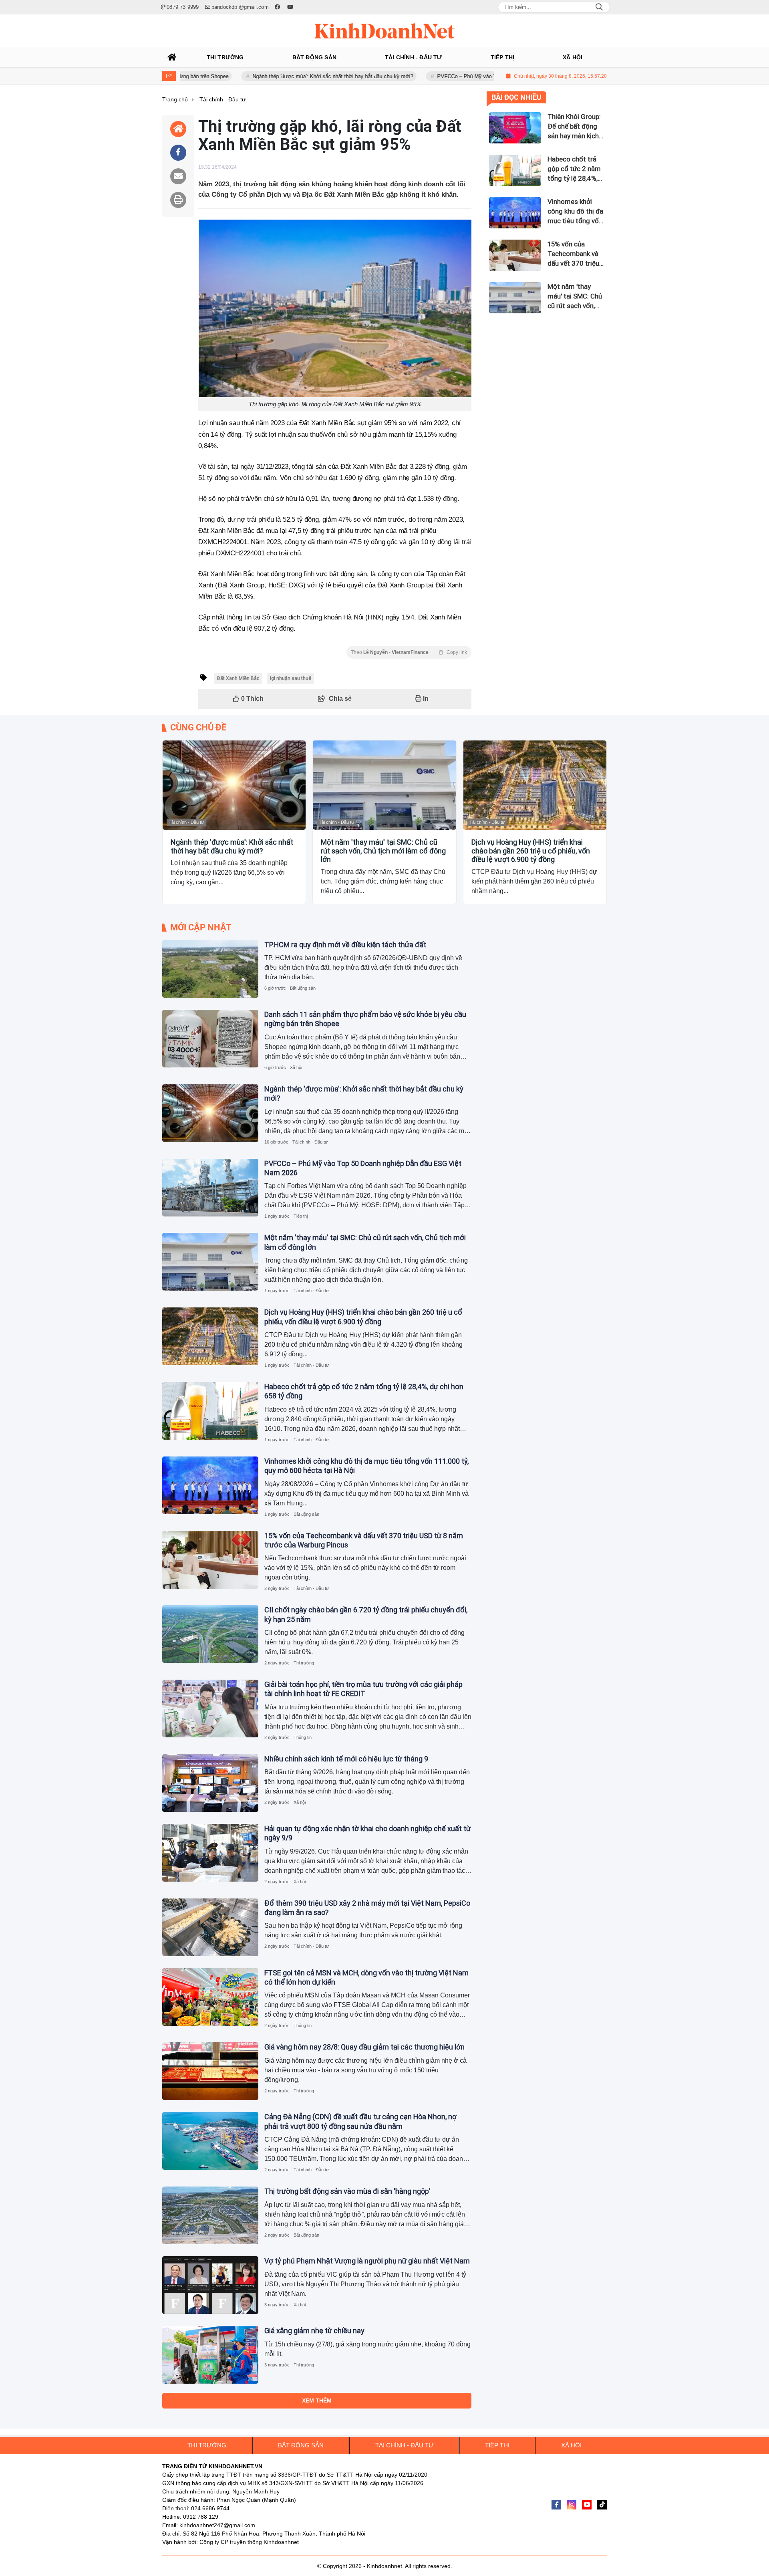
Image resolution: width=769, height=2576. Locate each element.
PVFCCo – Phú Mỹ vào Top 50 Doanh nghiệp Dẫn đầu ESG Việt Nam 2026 (449, 76)
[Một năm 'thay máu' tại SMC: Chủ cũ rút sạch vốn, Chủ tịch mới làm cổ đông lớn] (384, 785)
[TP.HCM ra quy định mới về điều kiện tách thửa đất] (210, 969)
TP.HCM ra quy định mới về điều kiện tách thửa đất (345, 945)
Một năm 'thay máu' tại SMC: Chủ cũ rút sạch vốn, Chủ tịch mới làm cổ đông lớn (383, 851)
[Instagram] (572, 2505)
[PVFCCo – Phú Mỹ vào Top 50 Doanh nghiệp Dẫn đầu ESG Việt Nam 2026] (210, 1188)
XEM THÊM (317, 2401)
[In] (178, 200)
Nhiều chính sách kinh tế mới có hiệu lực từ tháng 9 (346, 1759)
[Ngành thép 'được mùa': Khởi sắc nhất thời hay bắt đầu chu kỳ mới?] (234, 785)
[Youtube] (587, 2505)
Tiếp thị (301, 1216)
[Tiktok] (602, 2505)
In (425, 699)
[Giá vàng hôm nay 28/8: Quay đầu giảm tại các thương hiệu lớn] (210, 2071)
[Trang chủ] (172, 57)
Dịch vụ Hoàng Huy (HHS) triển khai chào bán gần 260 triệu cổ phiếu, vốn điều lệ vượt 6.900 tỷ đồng (531, 851)
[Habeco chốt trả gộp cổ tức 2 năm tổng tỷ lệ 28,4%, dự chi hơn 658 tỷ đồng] (210, 1411)
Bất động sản (303, 988)
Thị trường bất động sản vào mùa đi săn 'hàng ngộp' (347, 2191)
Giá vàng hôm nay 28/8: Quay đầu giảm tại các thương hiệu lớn (364, 2047)
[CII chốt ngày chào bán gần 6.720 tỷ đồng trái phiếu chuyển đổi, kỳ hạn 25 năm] (210, 1634)
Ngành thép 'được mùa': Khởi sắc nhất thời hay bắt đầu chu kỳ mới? (258, 76)
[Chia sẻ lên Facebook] (178, 153)
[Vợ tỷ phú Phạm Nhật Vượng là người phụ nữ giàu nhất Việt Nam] (210, 2285)
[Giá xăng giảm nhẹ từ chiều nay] (210, 2355)
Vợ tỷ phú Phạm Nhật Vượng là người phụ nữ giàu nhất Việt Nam (367, 2261)
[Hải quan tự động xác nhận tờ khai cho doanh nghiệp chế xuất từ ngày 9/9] (210, 1853)
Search (599, 7)
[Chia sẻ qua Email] (178, 176)
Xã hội (296, 1067)
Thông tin (303, 1737)
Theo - (409, 652)
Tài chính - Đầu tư (186, 822)
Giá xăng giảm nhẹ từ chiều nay (314, 2331)
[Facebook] (556, 2505)
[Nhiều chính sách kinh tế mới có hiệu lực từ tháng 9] (210, 1783)
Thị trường (304, 1663)
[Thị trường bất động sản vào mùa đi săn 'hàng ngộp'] (210, 2215)
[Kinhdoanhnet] (384, 31)
